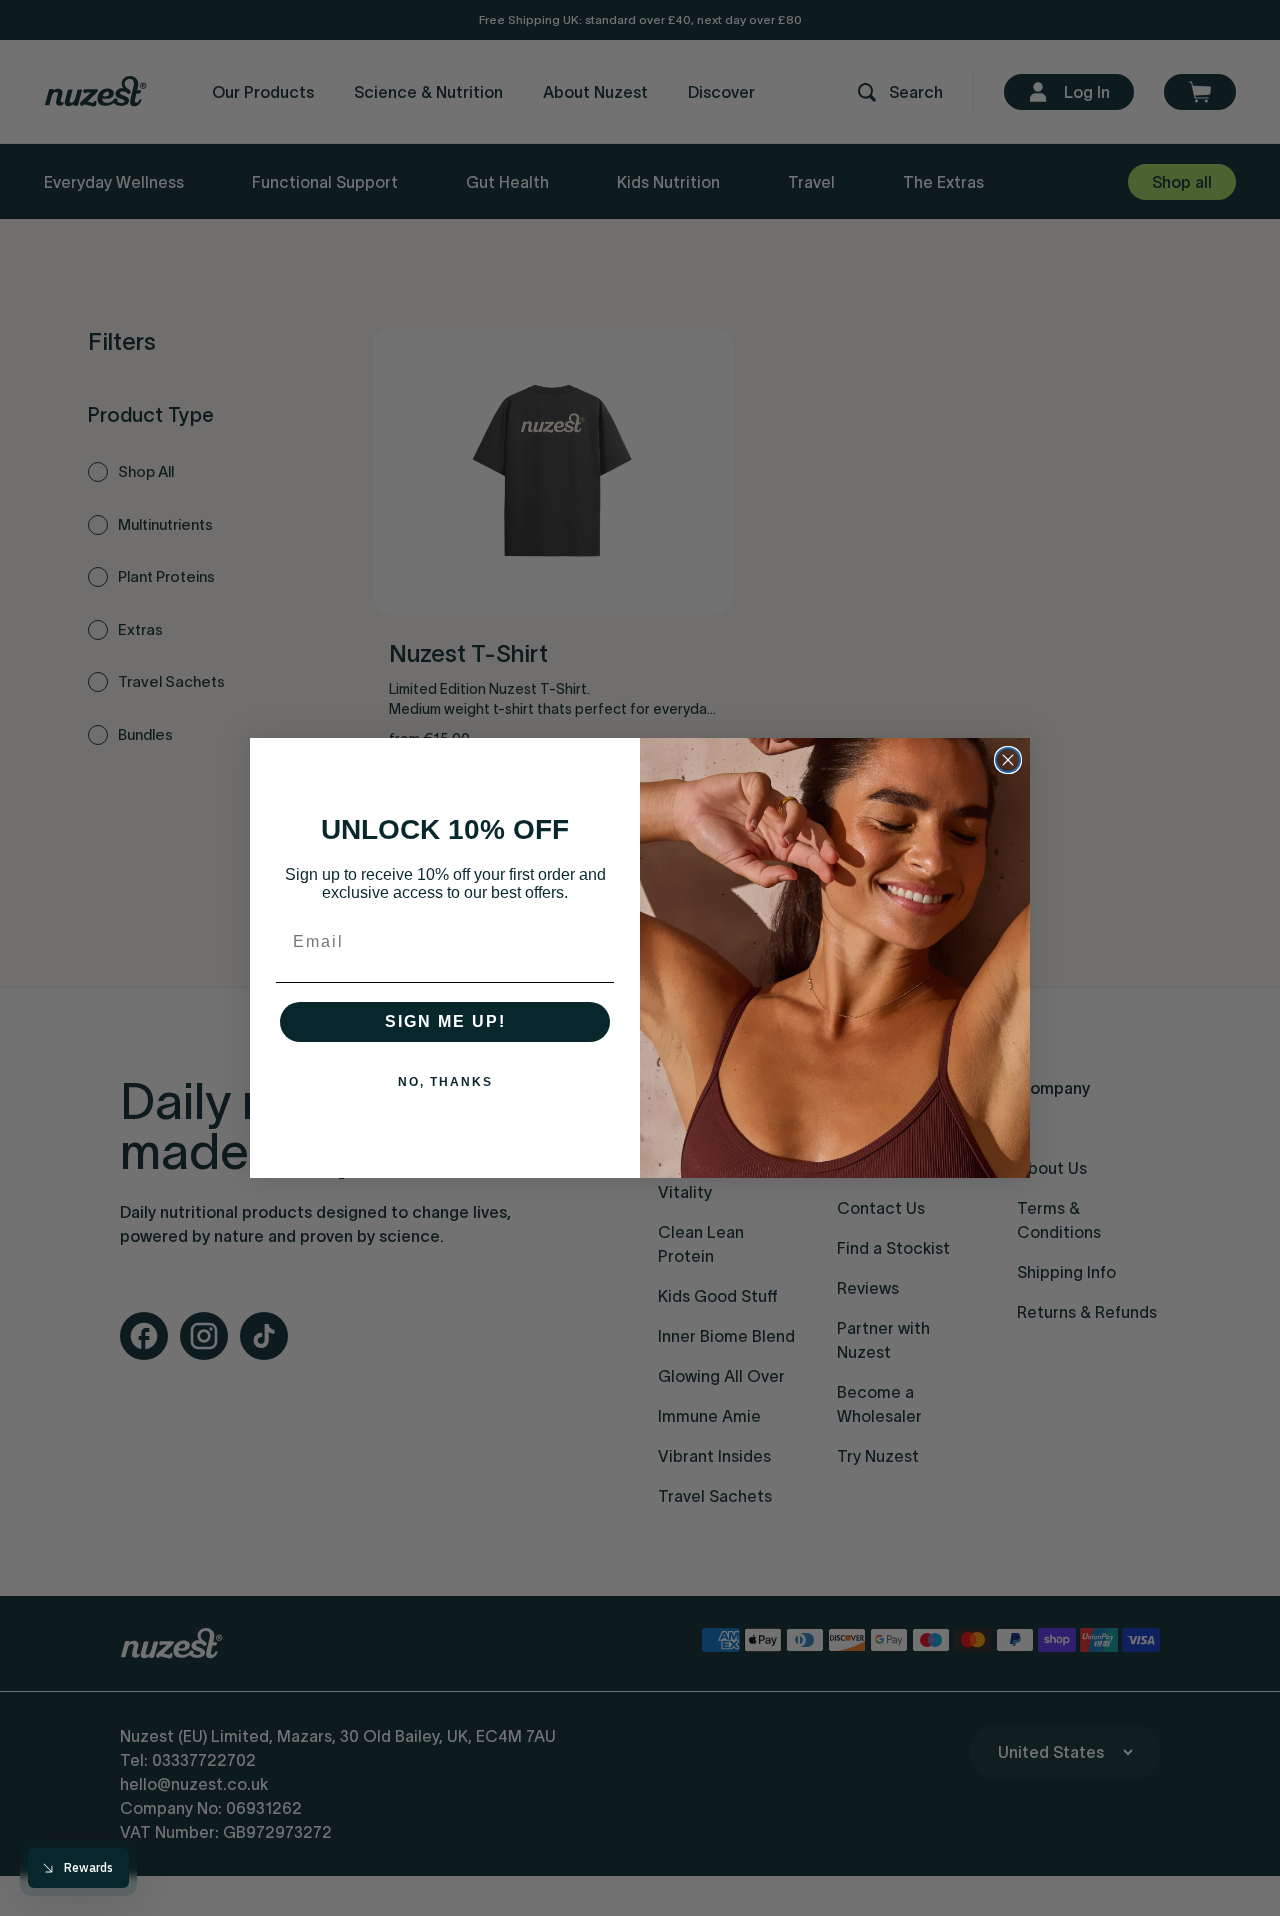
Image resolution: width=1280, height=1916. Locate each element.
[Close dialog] (1008, 760)
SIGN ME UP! (445, 1021)
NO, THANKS (445, 1082)
